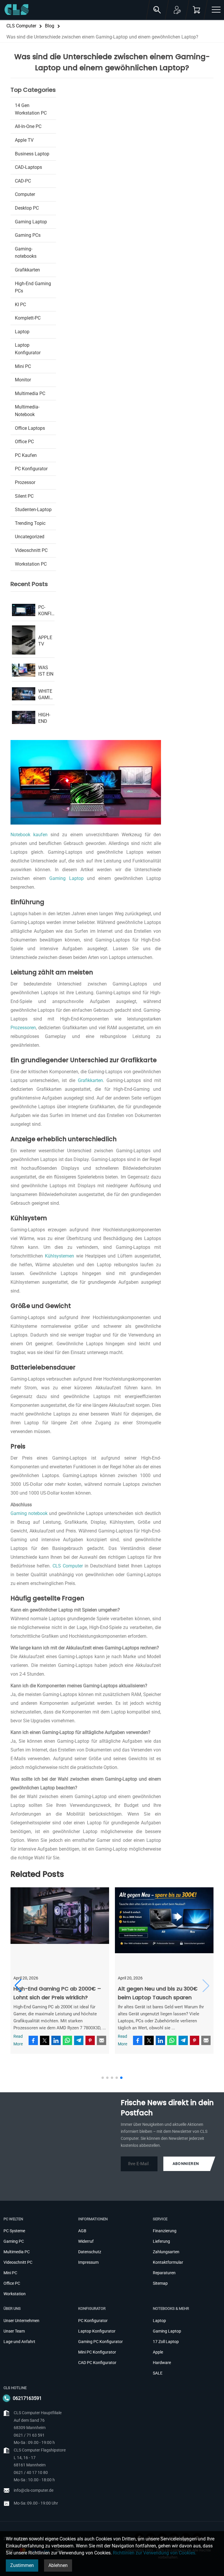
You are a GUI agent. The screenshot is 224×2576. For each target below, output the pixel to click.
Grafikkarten (90, 1080)
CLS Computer (21, 26)
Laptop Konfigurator (28, 349)
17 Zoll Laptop (166, 2342)
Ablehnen (58, 2565)
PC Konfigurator (31, 469)
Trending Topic (30, 523)
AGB (82, 2231)
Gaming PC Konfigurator (100, 2342)
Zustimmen (22, 2565)
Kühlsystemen (60, 1256)
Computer (25, 194)
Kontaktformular (168, 2262)
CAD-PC (23, 181)
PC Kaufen (26, 455)
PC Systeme (14, 2231)
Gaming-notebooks (26, 253)
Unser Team (14, 2331)
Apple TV (24, 140)
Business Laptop (32, 154)
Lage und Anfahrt (19, 2342)
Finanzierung (165, 2231)
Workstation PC (31, 564)
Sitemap (160, 2283)
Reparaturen (164, 2273)
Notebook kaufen (30, 835)
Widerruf (86, 2241)
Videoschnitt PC (31, 550)
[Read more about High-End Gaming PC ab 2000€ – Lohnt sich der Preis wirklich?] (60, 1929)
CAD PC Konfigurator (97, 2363)
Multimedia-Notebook (27, 411)
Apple (158, 2352)
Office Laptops (30, 428)
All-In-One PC (28, 126)
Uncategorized (30, 537)
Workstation (15, 2294)
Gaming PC (14, 2241)
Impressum (88, 2262)
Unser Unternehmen (21, 2321)
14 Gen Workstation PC (31, 109)
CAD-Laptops (28, 167)
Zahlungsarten (166, 2252)
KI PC (20, 305)
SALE (158, 2373)
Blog (50, 26)
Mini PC (23, 366)
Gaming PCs (28, 235)
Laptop (22, 332)
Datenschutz (90, 2252)
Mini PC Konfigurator (97, 2352)
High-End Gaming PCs (33, 287)
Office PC (24, 442)
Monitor (23, 380)
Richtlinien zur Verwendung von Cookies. (155, 2553)
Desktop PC (27, 208)
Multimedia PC (30, 393)
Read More (18, 2040)
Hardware (162, 2363)
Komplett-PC (28, 318)
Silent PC (24, 496)
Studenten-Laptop (33, 510)
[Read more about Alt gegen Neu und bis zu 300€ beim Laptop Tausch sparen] (164, 1929)
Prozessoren (23, 1028)
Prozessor (25, 482)
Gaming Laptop (66, 878)
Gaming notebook (29, 1513)
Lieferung (161, 2241)
